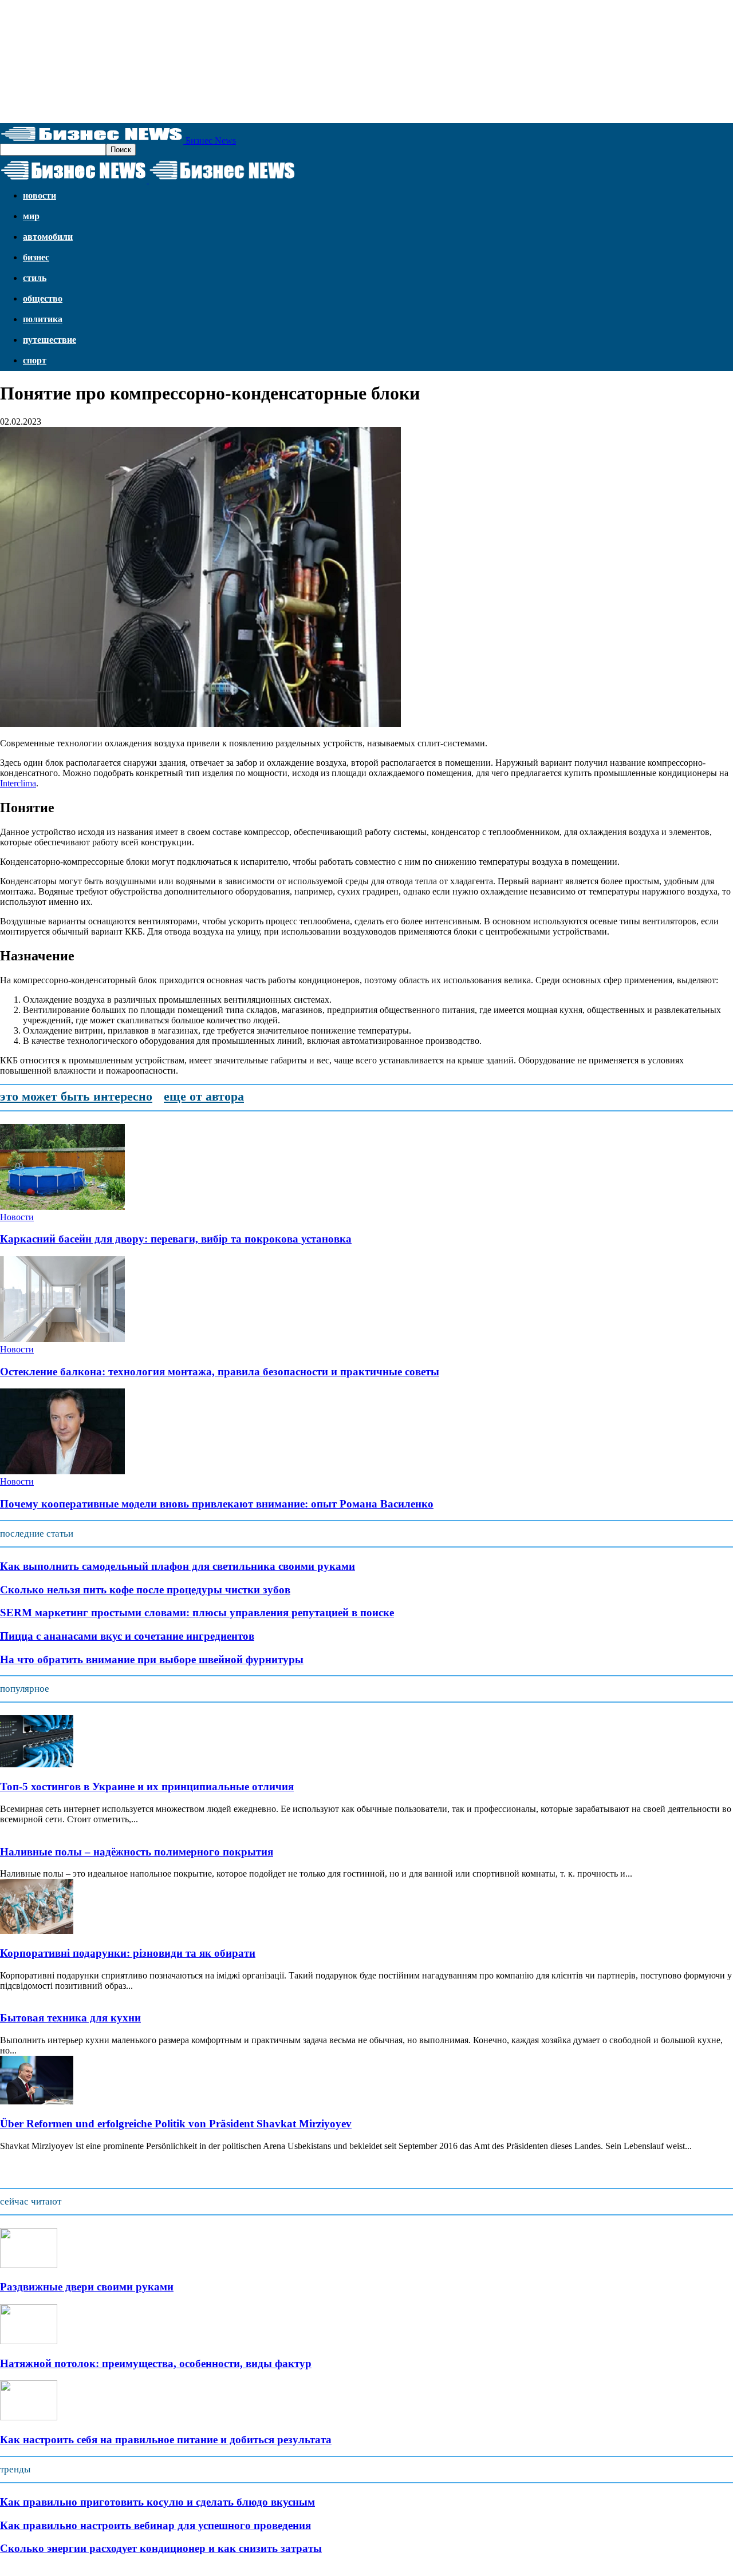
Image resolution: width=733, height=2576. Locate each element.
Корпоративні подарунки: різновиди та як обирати (128, 1953)
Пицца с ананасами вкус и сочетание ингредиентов (127, 1636)
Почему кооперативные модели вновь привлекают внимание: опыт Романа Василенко (217, 1504)
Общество (43, 298)
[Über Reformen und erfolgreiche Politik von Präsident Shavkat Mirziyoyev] (37, 2101)
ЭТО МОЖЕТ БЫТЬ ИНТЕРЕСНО (76, 1096)
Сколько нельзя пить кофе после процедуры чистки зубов (145, 1590)
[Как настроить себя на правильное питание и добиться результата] (29, 2417)
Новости (40, 195)
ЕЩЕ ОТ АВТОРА (204, 1096)
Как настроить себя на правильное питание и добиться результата (166, 2440)
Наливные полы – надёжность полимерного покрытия (137, 1852)
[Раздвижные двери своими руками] (29, 2265)
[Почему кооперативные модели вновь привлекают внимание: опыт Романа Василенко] (62, 1471)
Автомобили (48, 237)
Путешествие (50, 340)
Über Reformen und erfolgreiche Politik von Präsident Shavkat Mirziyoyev (176, 2124)
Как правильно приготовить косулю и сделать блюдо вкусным (157, 2502)
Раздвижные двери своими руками (87, 2287)
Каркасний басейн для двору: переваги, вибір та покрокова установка (176, 1239)
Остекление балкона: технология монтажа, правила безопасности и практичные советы (220, 1372)
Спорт (35, 360)
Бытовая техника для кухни (70, 2018)
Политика (43, 319)
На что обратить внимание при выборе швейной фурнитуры (152, 1659)
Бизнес (36, 257)
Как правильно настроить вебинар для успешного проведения (155, 2525)
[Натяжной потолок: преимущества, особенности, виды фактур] (29, 2341)
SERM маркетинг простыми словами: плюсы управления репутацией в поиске (197, 1613)
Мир (31, 216)
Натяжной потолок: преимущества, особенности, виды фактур (156, 2363)
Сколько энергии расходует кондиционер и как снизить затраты (161, 2548)
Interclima (18, 783)
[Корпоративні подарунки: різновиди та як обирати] (37, 1931)
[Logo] (74, 180)
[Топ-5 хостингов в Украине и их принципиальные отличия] (37, 1764)
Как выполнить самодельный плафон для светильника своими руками (178, 1566)
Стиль (35, 278)
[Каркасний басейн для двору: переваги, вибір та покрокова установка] (62, 1207)
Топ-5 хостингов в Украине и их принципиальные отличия (147, 1786)
